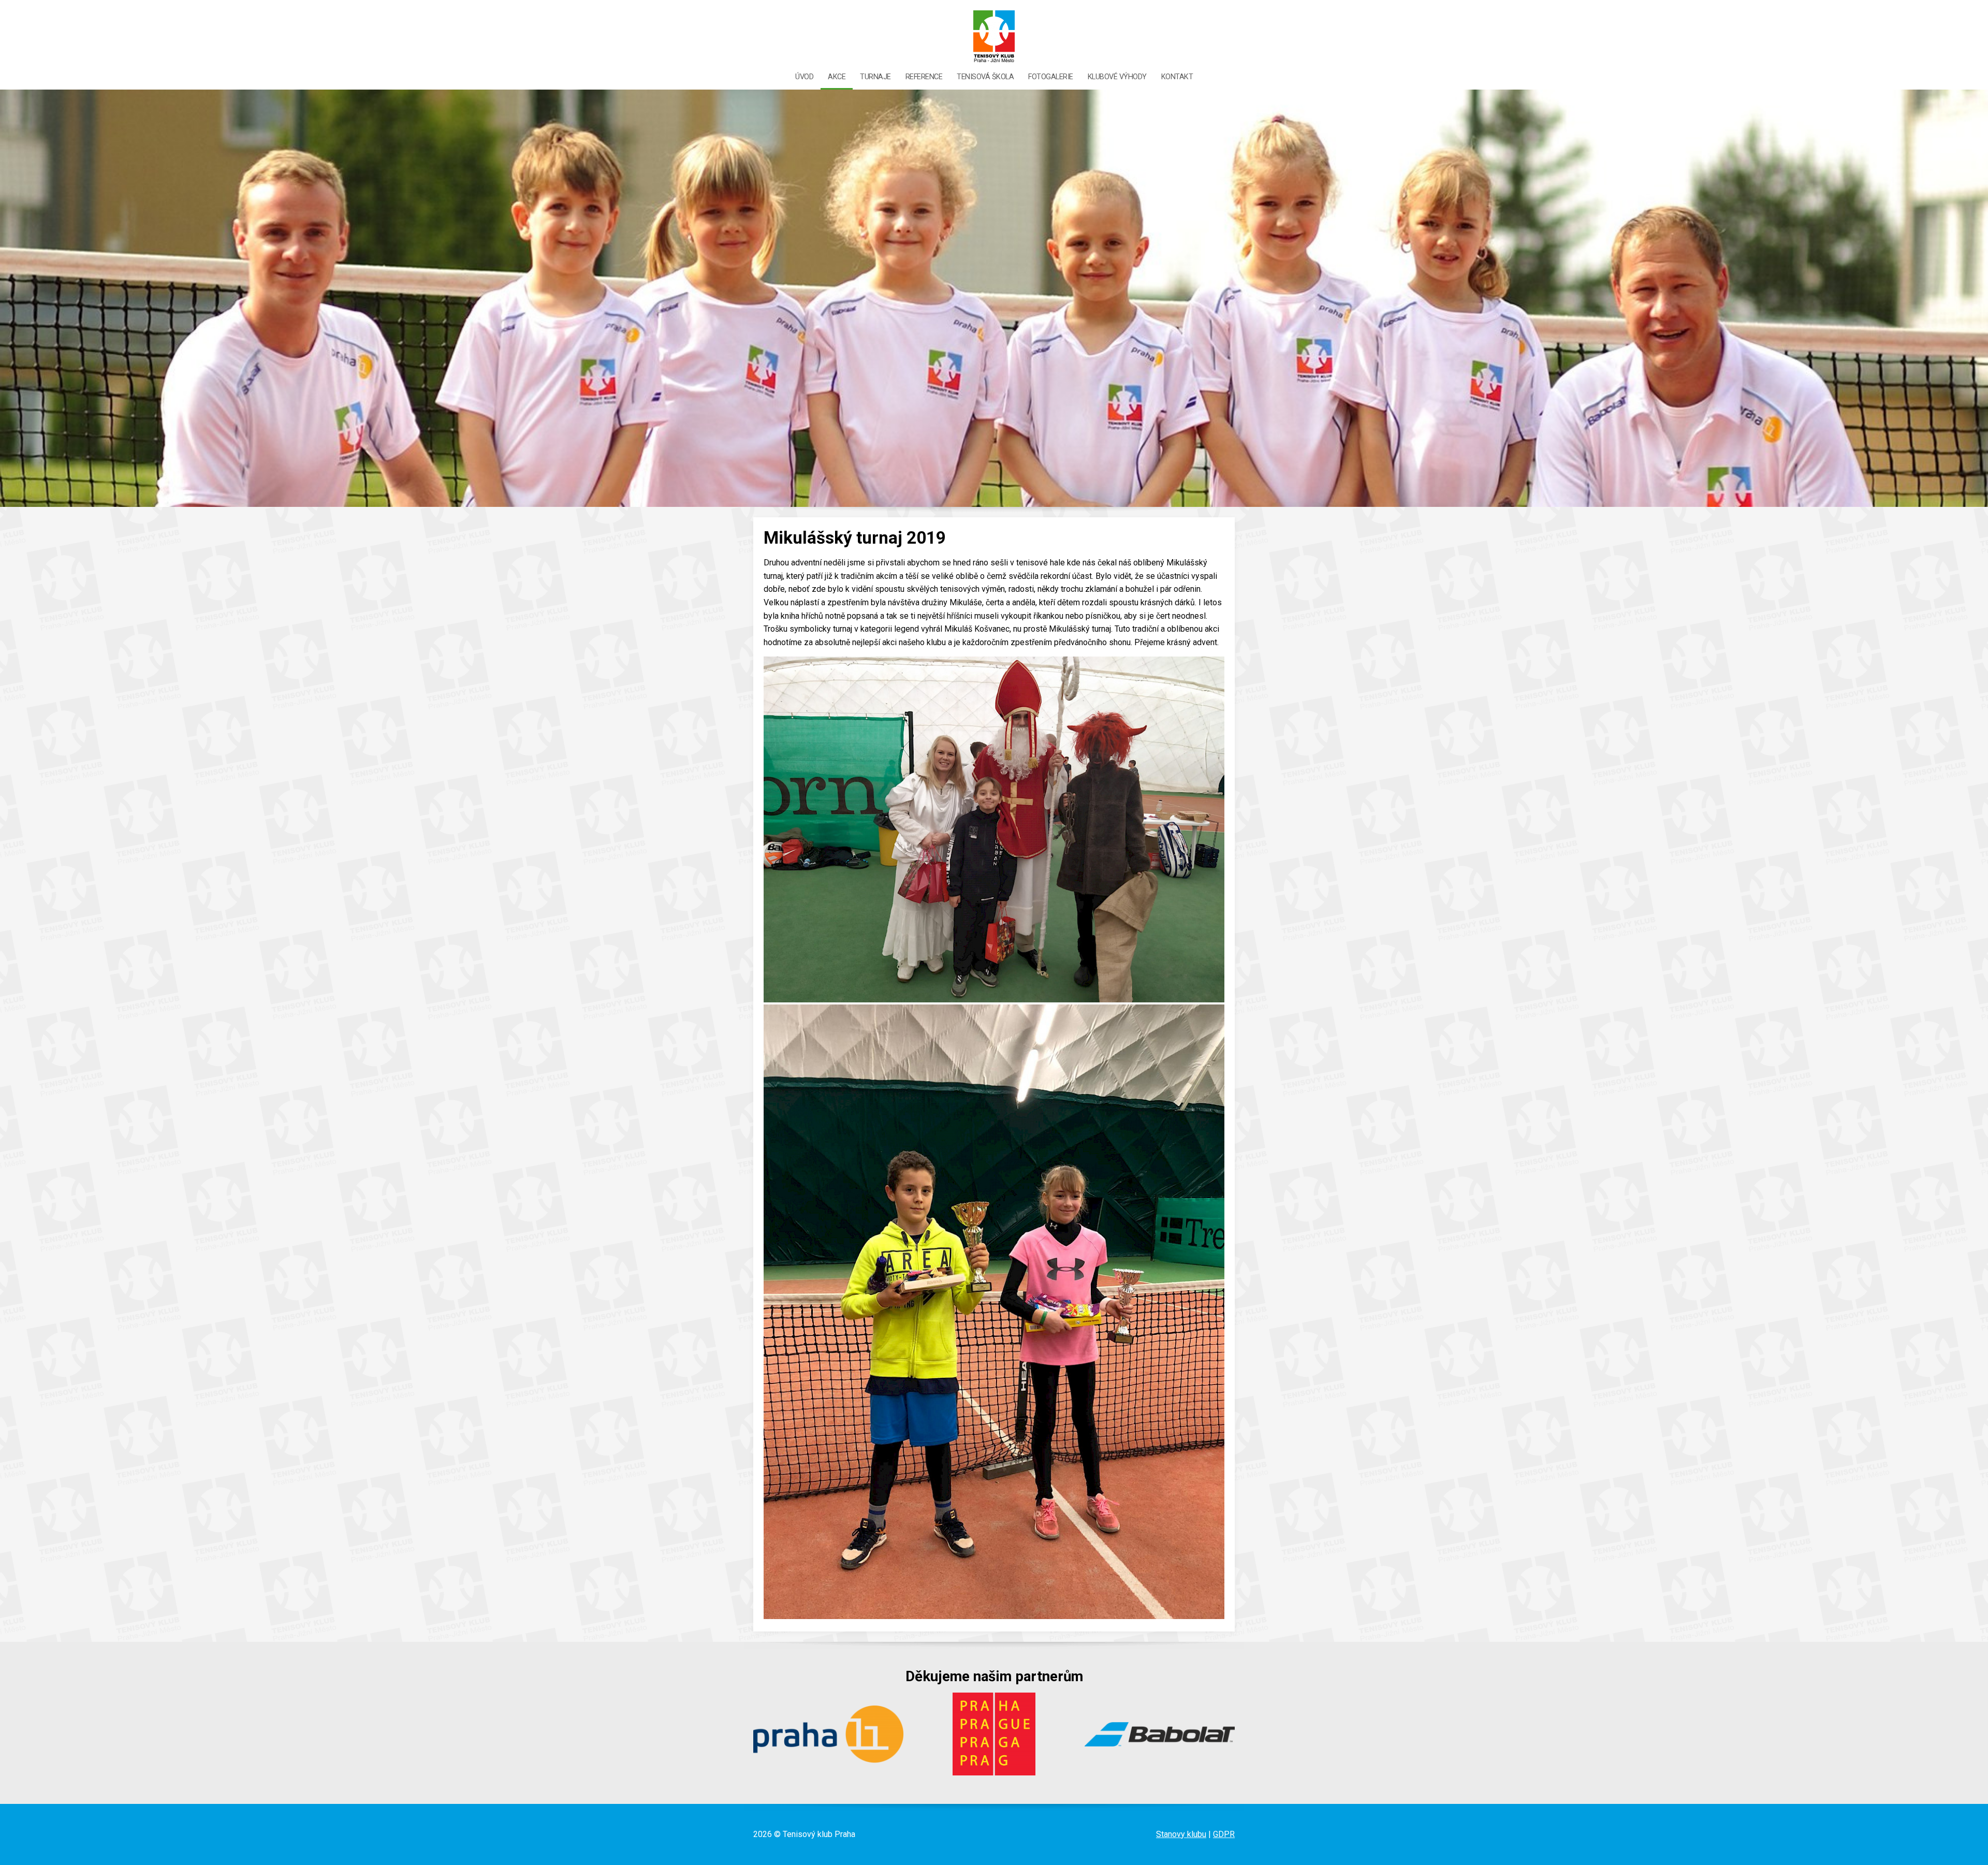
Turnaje (875, 77)
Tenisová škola (985, 77)
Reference (924, 77)
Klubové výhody (1117, 77)
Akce (837, 77)
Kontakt (1177, 77)
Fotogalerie (1051, 77)
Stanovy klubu (1181, 1834)
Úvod (804, 77)
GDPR (1224, 1834)
